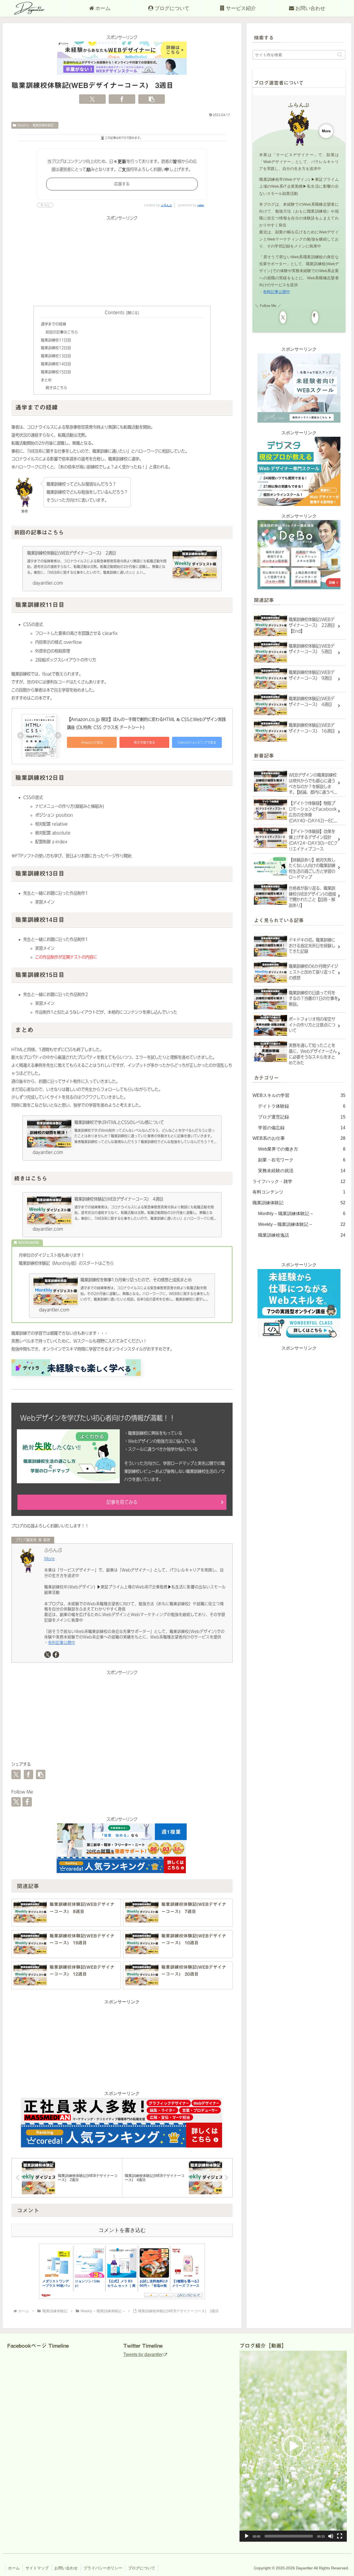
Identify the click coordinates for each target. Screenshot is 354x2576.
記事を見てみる (122, 1502)
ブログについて (142, 2568)
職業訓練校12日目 (56, 348)
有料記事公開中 (62, 1643)
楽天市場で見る (145, 742)
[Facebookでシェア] (122, 99)
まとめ (46, 380)
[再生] (247, 2536)
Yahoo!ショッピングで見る (197, 742)
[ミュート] (331, 2536)
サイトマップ (37, 2568)
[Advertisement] (122, 261)
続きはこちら (56, 388)
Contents (115, 312)
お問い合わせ (66, 2568)
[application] (293, 2446)
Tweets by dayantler (143, 2354)
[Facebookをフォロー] (56, 1655)
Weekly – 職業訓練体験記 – (37, 125)
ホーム (14, 2568)
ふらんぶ (166, 205)
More (50, 1559)
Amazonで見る (92, 742)
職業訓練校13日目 (56, 356)
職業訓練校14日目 (56, 364)
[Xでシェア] (92, 99)
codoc (201, 205)
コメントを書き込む (122, 2230)
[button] (152, 99)
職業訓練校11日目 (56, 340)
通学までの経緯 (54, 324)
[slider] (289, 2536)
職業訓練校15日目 (56, 372)
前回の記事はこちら (62, 332)
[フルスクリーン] (340, 2536)
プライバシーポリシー (103, 2568)
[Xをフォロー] (48, 1655)
